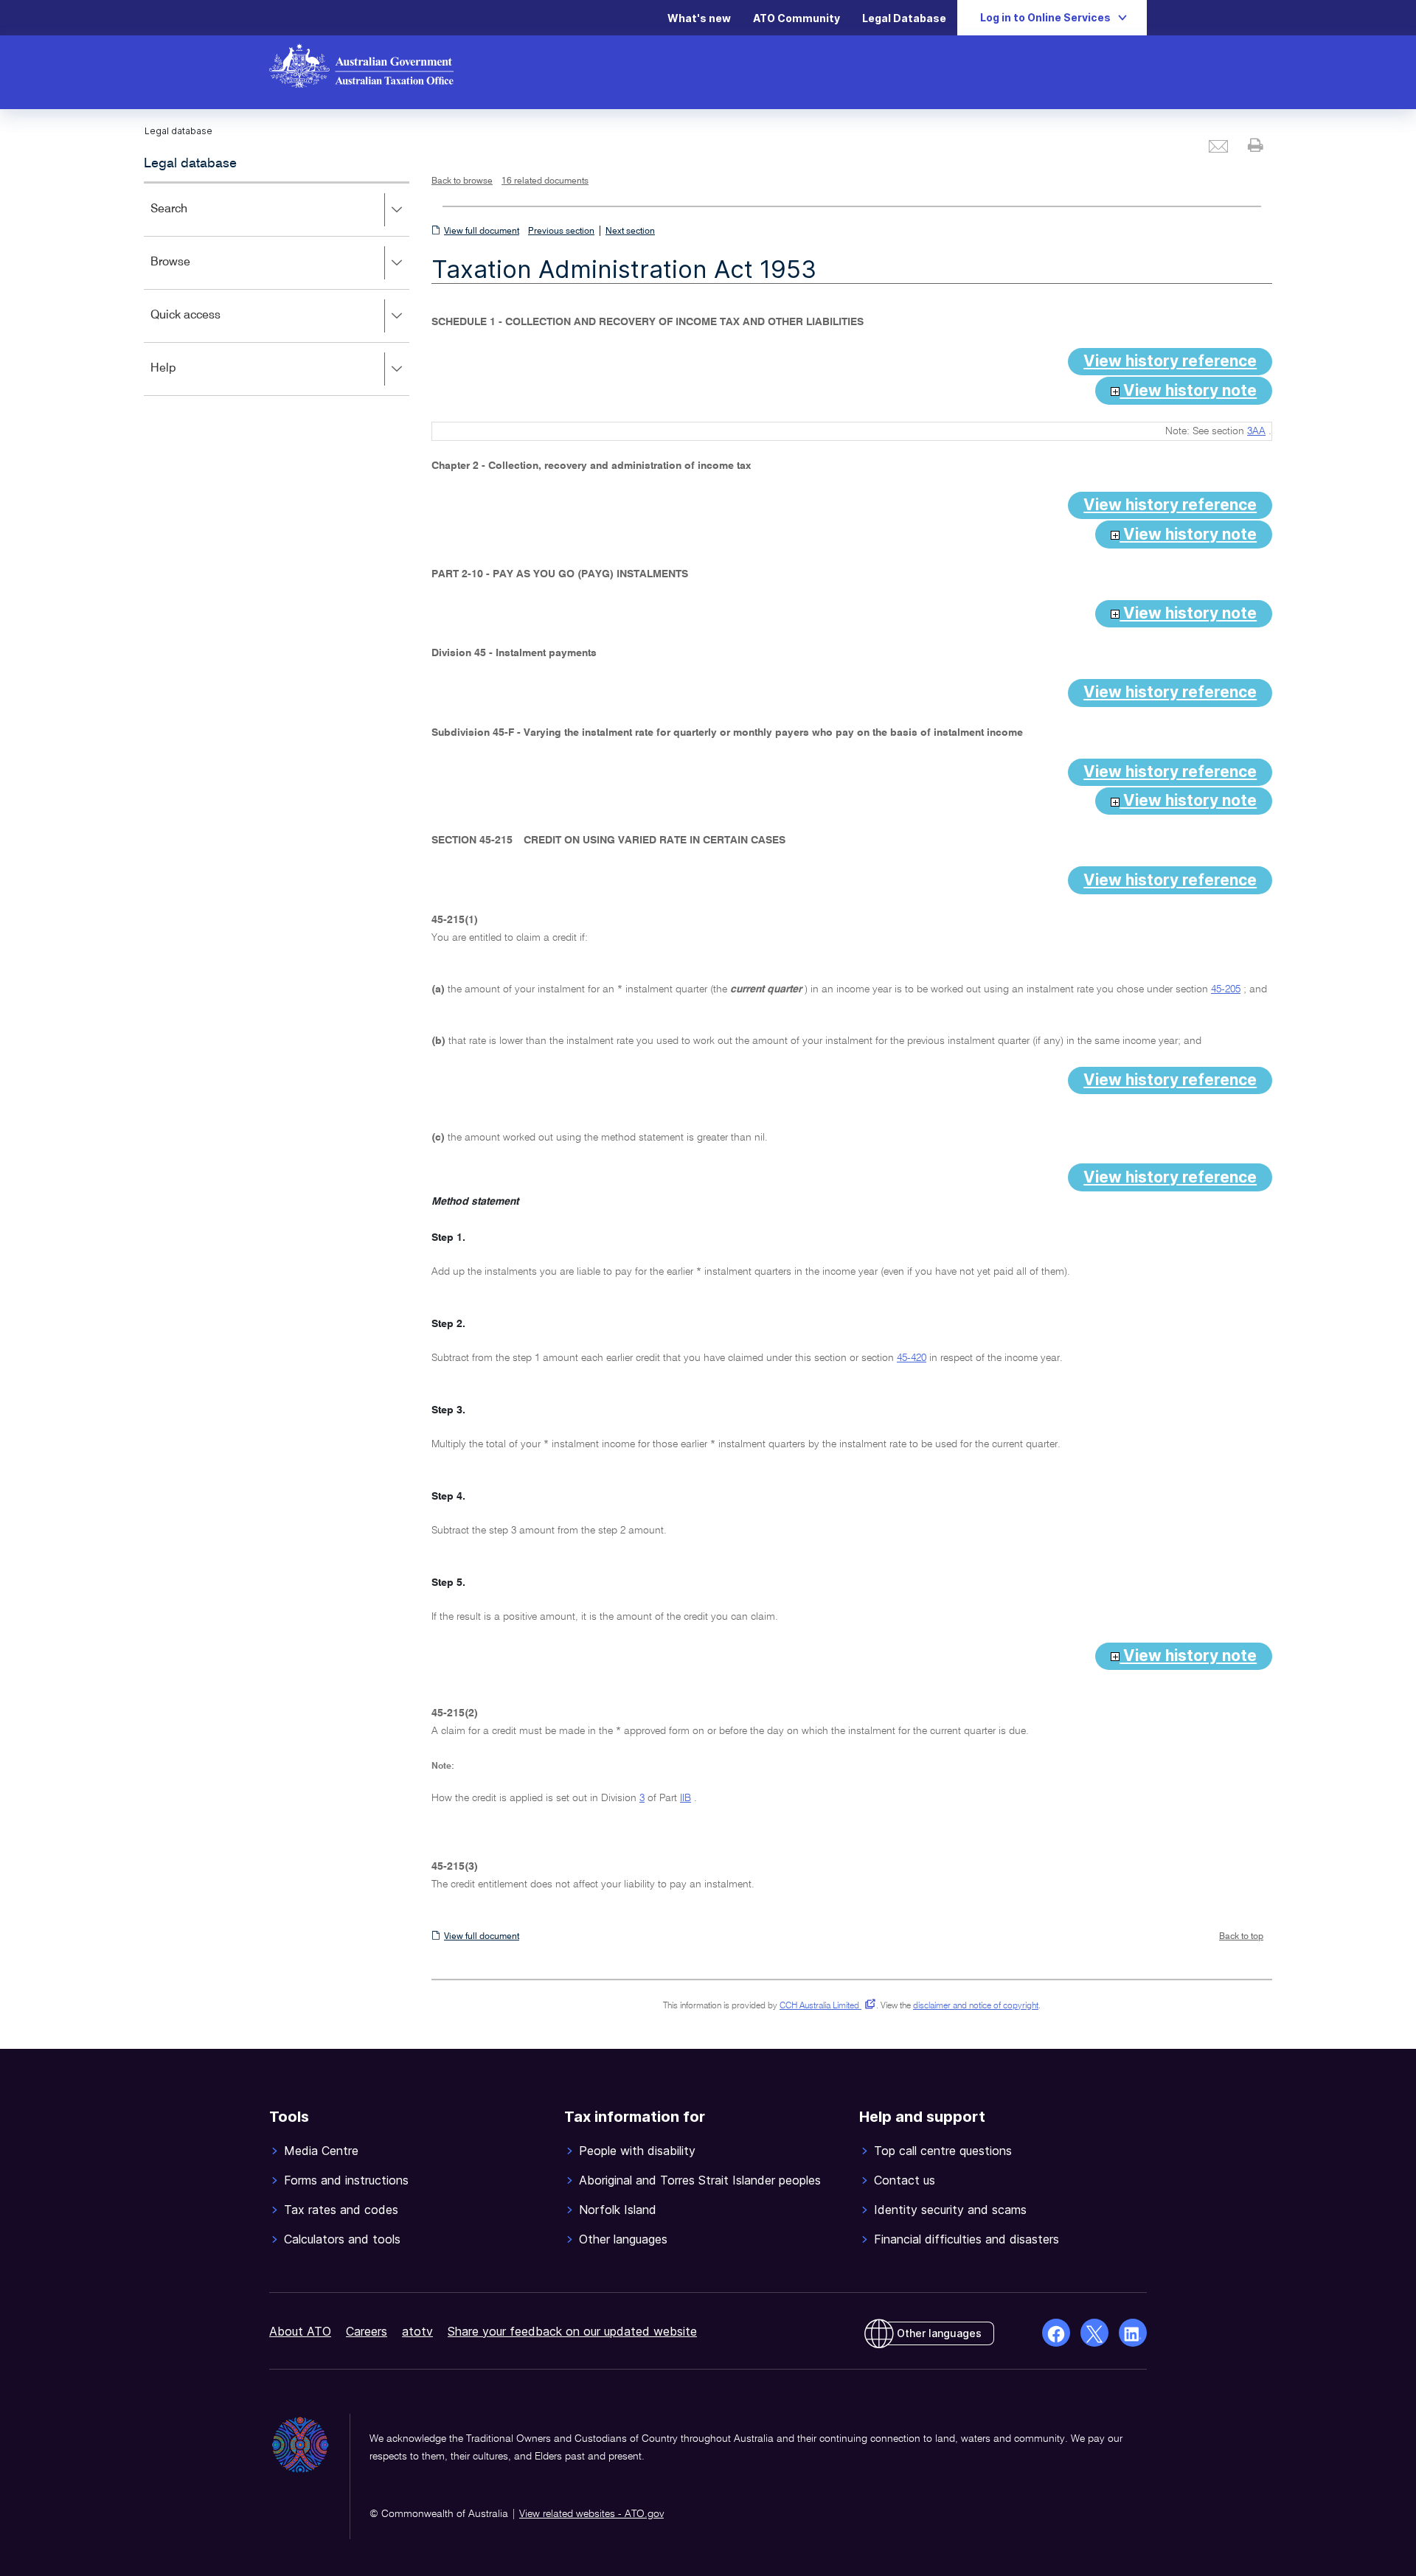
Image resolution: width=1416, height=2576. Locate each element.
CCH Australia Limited (825, 2006)
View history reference (1170, 361)
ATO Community (796, 18)
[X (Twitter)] (1094, 2333)
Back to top (1241, 1937)
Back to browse (462, 181)
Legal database (190, 164)
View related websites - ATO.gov (591, 2514)
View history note (1188, 390)
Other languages (939, 2333)
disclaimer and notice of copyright (976, 2006)
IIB (686, 1798)
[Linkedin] (1133, 2333)
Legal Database (904, 18)
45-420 (912, 1358)
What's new (699, 18)
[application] (277, 289)
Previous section (561, 232)
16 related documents (545, 181)
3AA (1256, 431)
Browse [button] (192, 272)
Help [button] (185, 379)
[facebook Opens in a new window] (1056, 2333)
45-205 (1226, 989)
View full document (482, 232)
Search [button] (190, 219)
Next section (630, 232)
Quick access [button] (207, 326)
